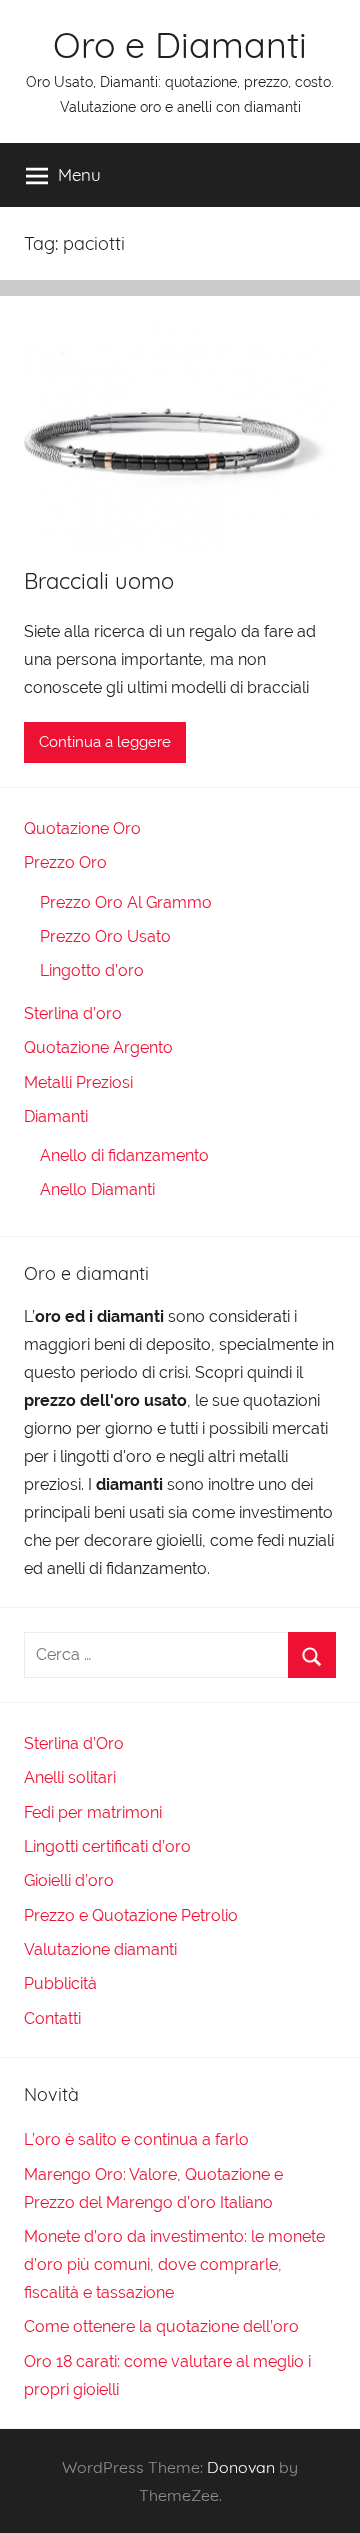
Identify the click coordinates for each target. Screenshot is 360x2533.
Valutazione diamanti (100, 1949)
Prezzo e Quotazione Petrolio (131, 1915)
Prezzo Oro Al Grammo (126, 902)
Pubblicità (60, 1983)
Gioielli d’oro (69, 1880)
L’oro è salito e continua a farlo (136, 2139)
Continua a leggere (105, 742)
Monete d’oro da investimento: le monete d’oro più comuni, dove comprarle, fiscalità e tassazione (174, 2264)
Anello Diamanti (97, 1189)
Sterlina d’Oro (74, 1743)
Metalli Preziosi (78, 1082)
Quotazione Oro (82, 828)
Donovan (241, 2467)
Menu (79, 174)
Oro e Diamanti (180, 44)
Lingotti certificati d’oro (107, 1846)
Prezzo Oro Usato (105, 936)
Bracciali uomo (99, 581)
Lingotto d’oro (92, 970)
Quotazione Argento (98, 1047)
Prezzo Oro (65, 862)
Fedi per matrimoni (93, 1812)
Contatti (52, 2018)
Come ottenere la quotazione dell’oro (161, 2326)
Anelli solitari (70, 1777)
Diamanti (56, 1116)
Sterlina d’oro (73, 1013)
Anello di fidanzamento (124, 1155)
